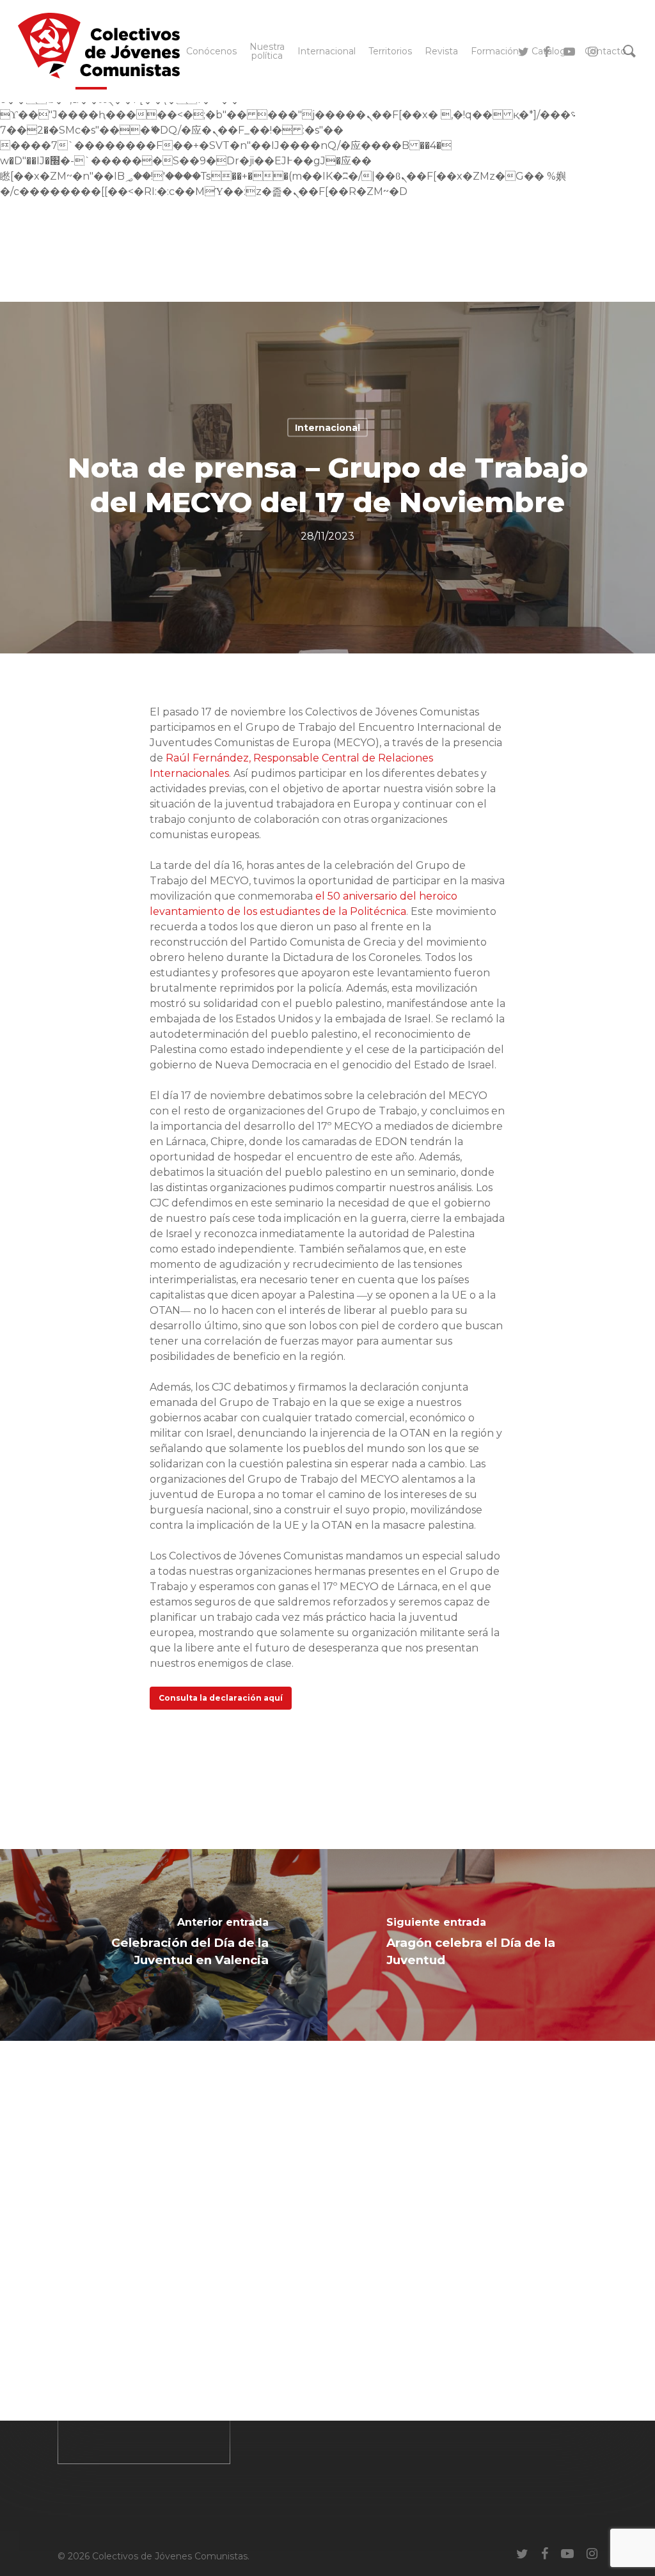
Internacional (327, 428)
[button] (221, 1698)
